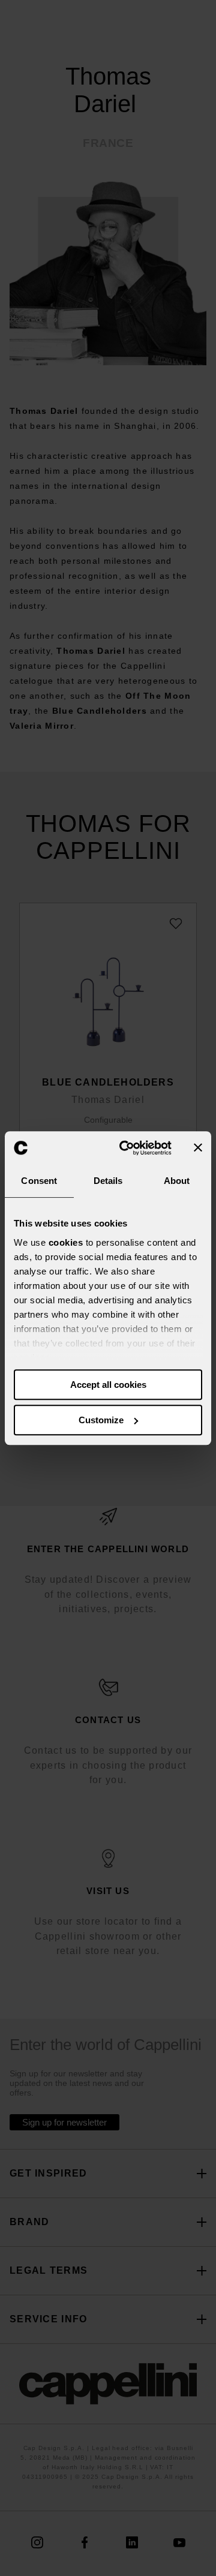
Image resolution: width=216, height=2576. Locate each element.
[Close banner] (198, 1148)
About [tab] (177, 1181)
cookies (66, 1242)
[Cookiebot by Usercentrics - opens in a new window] (127, 1148)
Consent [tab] (39, 1181)
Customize (101, 1420)
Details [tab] (108, 1181)
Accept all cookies (108, 1385)
